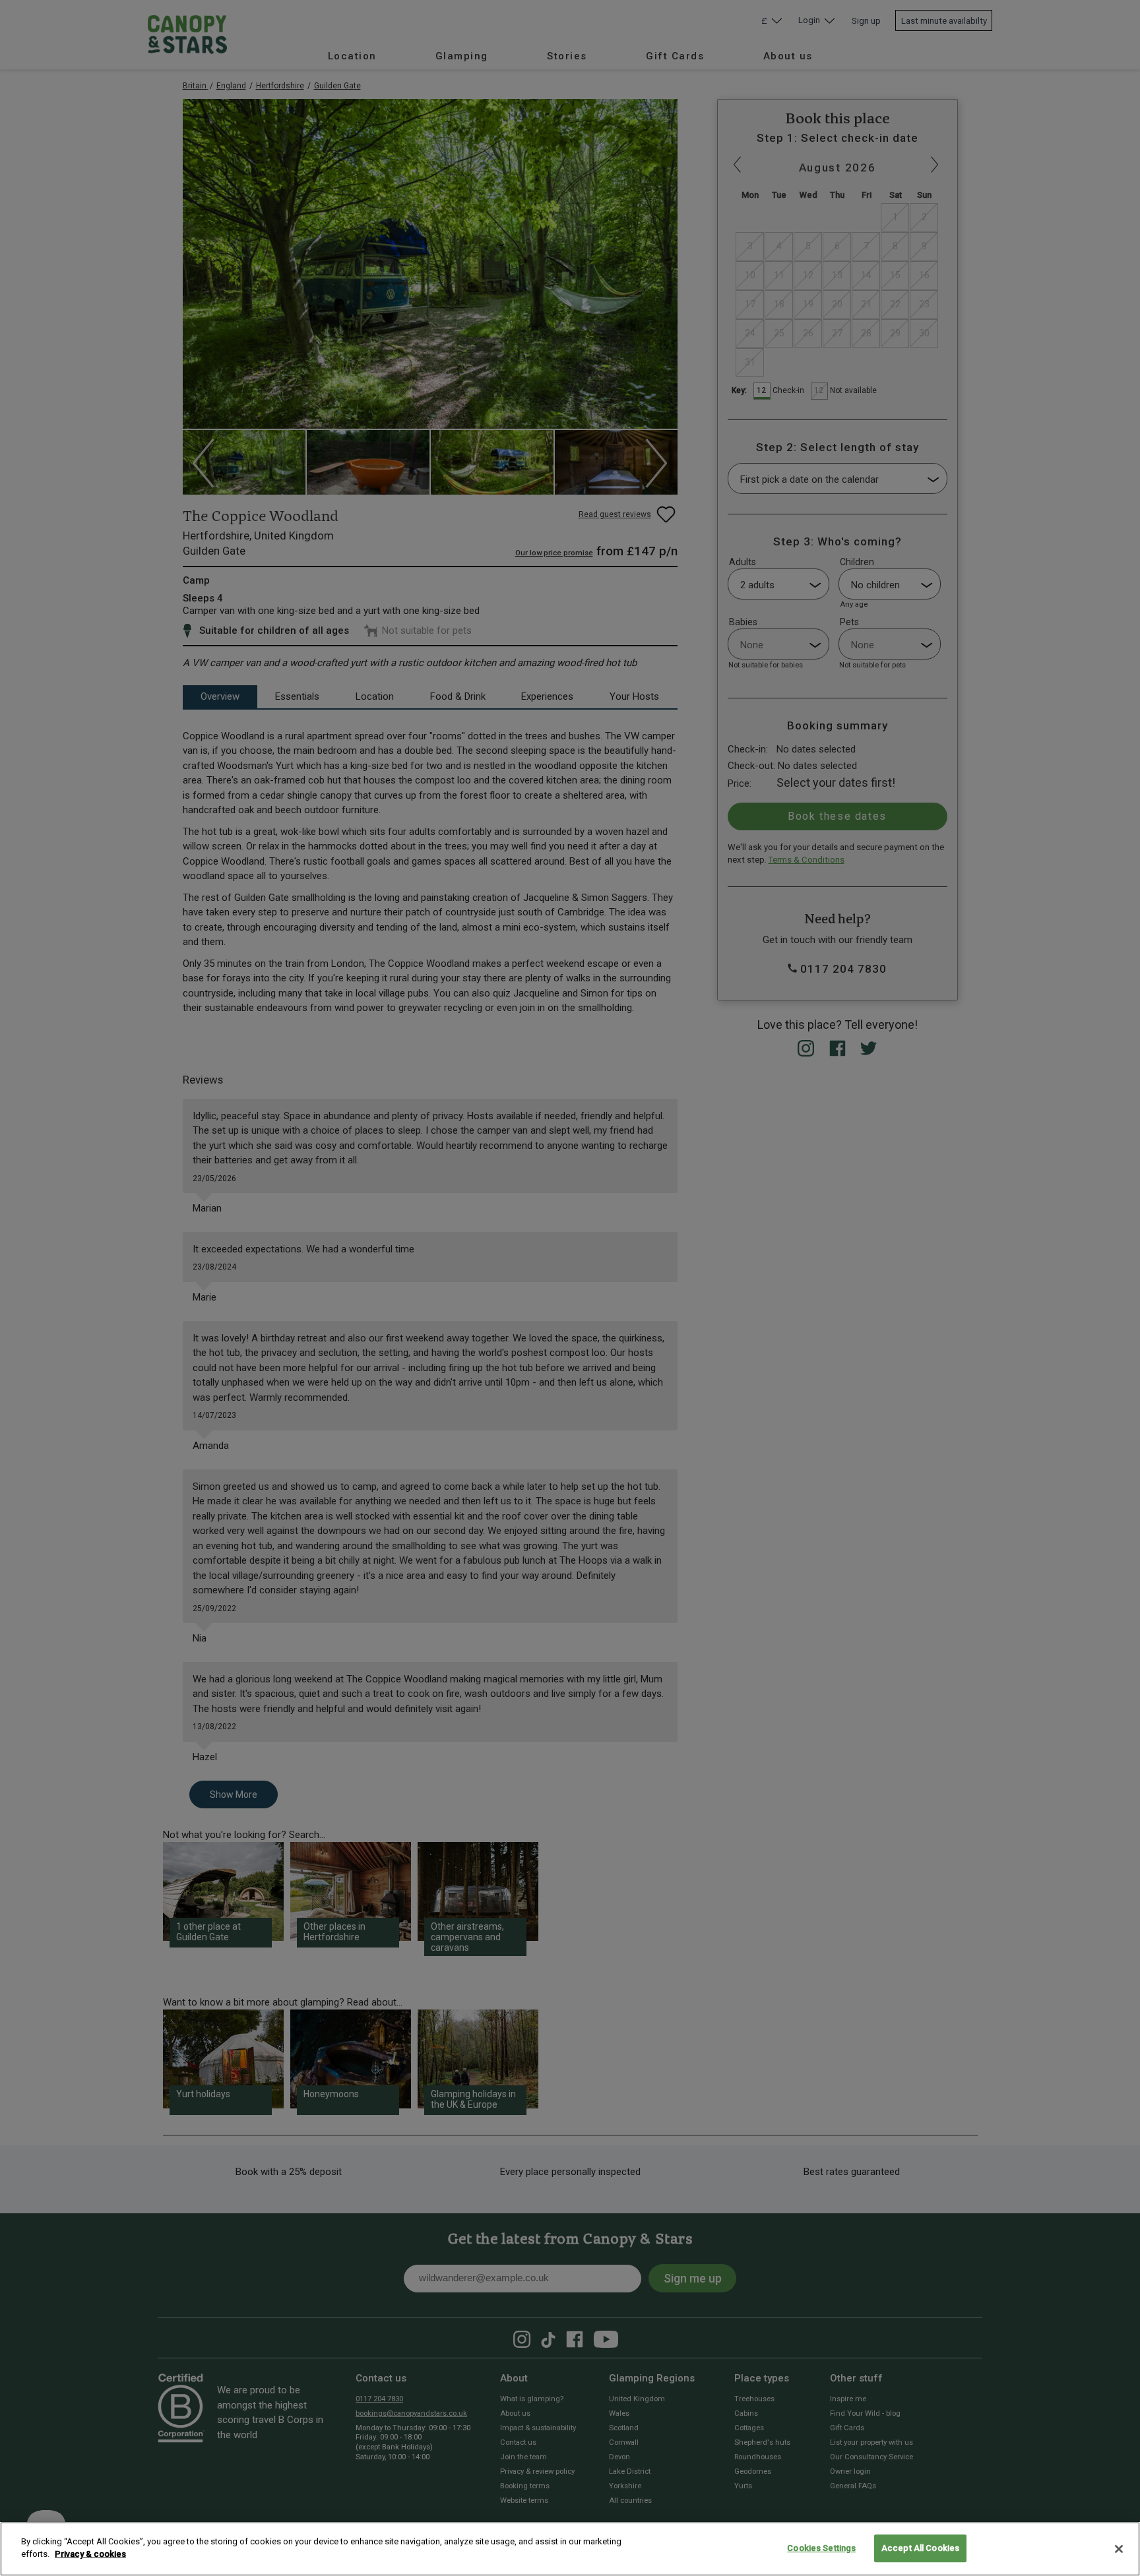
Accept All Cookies (920, 2548)
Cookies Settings (821, 2548)
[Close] (1119, 2549)
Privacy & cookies (90, 2554)
